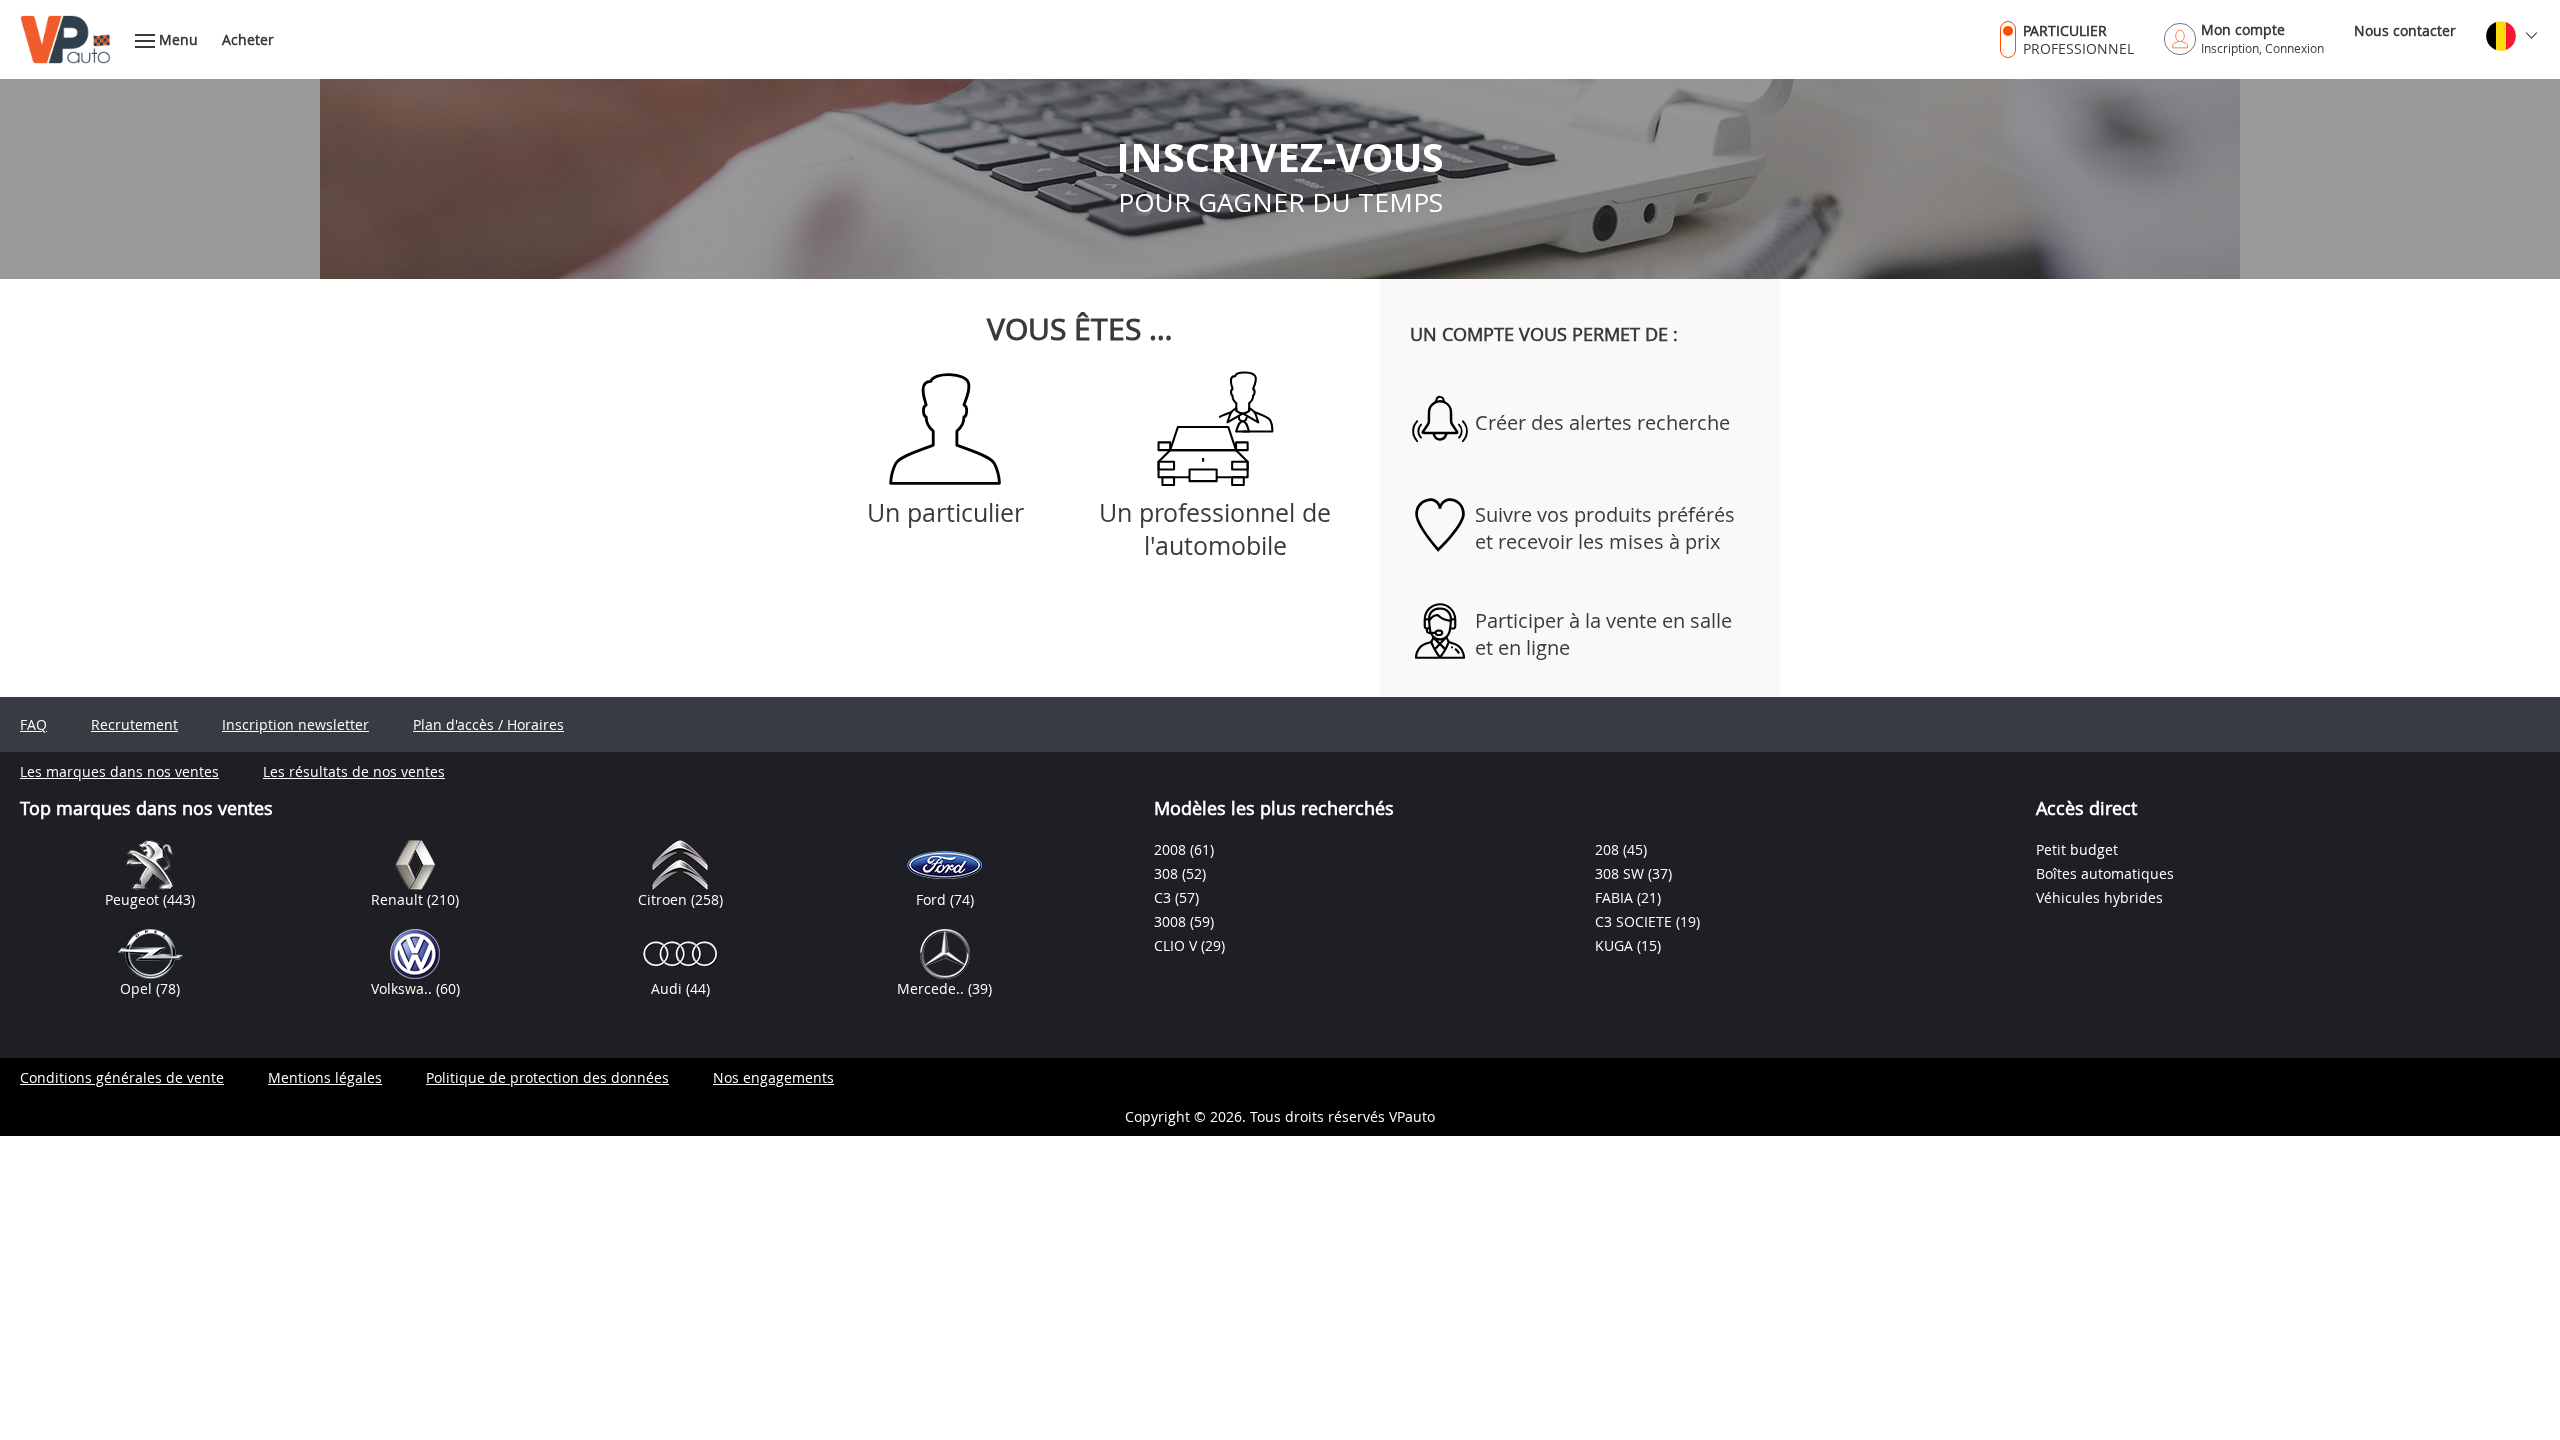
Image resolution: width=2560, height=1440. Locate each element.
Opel (138, 988)
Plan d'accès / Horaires (488, 724)
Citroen (664, 899)
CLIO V (1177, 945)
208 (1609, 849)
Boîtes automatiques (2105, 873)
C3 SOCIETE (1635, 921)
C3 (1164, 897)
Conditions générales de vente (122, 1077)
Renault (399, 899)
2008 (1172, 849)
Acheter (248, 39)
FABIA (1616, 897)
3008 (1172, 921)
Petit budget (2077, 849)
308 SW (1621, 873)
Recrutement (134, 724)
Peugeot (134, 899)
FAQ (33, 724)
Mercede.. (932, 988)
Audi (668, 988)
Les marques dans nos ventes (119, 771)
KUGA (1616, 945)
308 (1168, 873)
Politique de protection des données (547, 1077)
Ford (933, 899)
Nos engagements (773, 1077)
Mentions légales (325, 1077)
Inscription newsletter (295, 724)
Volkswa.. (403, 988)
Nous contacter (2405, 30)
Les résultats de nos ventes (354, 771)
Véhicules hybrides (2099, 897)
